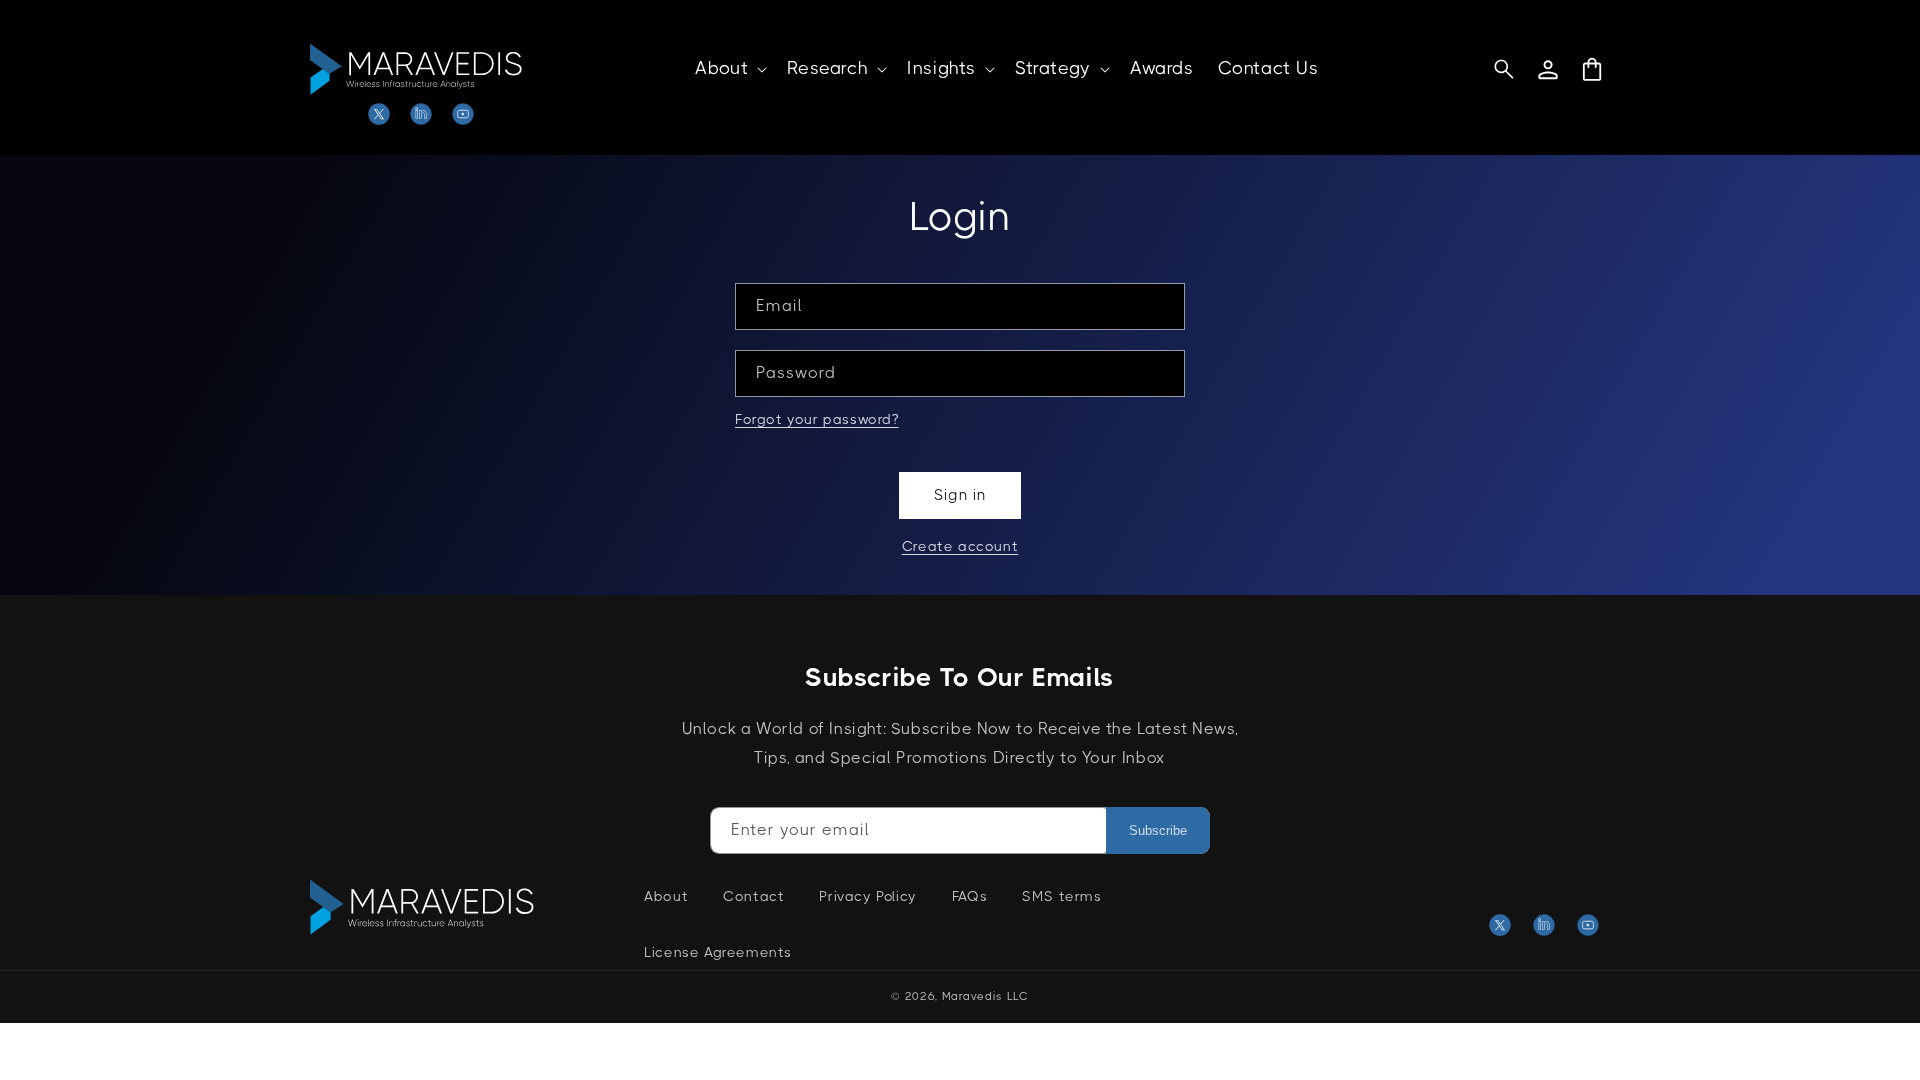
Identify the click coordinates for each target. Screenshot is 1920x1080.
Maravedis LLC (985, 996)
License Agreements (718, 952)
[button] (729, 68)
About (666, 896)
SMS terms (1061, 896)
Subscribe (1158, 830)
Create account (960, 546)
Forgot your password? (817, 419)
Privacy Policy (867, 896)
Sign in (960, 495)
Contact (753, 896)
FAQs (969, 896)
